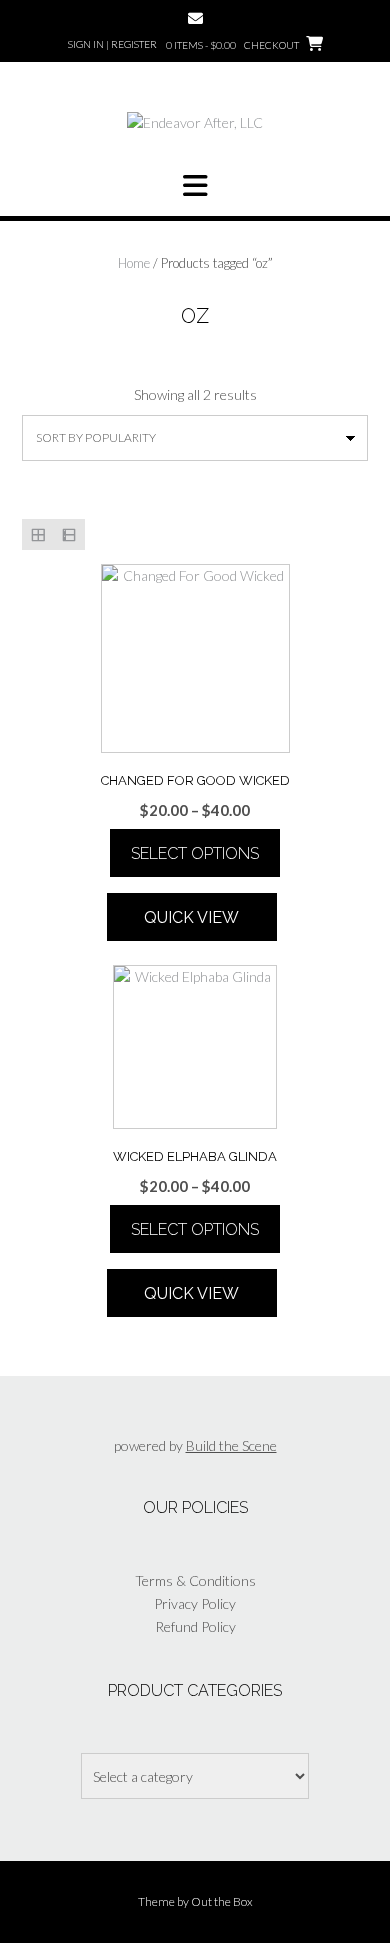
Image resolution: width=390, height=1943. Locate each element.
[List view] (68, 534)
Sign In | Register (112, 44)
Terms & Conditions (195, 1580)
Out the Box (222, 1901)
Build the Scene (231, 1445)
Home (134, 263)
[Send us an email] (195, 18)
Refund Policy (195, 1626)
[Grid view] (37, 534)
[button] (195, 186)
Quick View (191, 917)
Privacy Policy (195, 1603)
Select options (195, 853)
